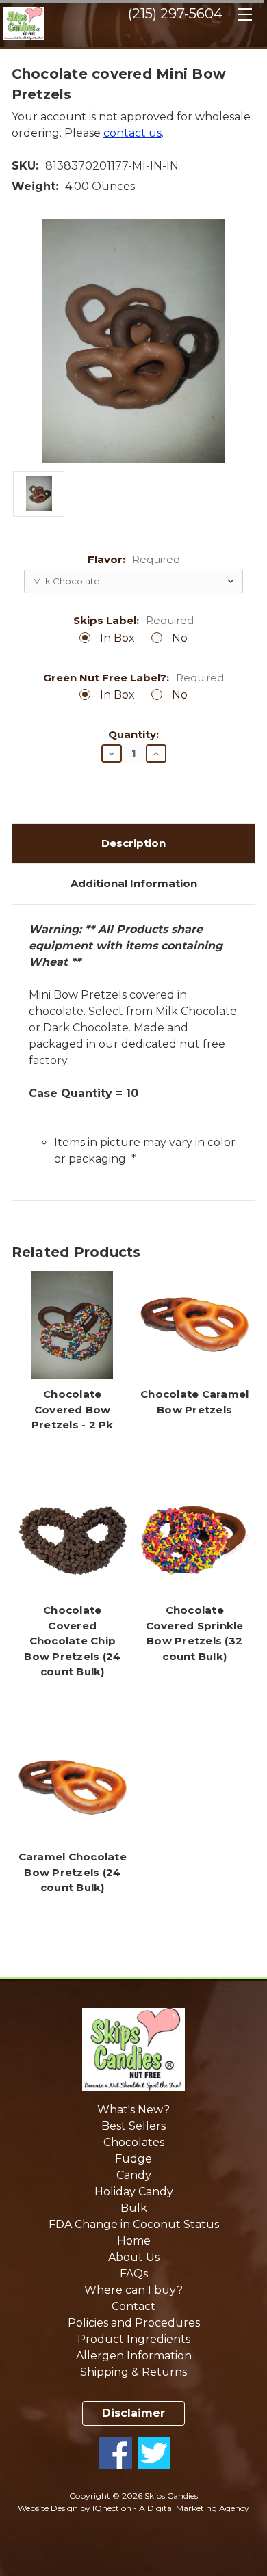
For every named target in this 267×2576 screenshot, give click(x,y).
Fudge (133, 2159)
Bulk (134, 2208)
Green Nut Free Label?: (133, 678)
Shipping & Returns (133, 2372)
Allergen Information (134, 2356)
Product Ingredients (134, 2339)
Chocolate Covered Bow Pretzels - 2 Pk (73, 1409)
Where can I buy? (133, 2290)
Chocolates (134, 2142)
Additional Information (134, 883)
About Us (134, 2257)
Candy (134, 2175)
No (180, 638)
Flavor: (134, 560)
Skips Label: (133, 621)
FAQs (134, 2274)
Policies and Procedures (134, 2323)
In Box (117, 638)
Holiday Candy (134, 2192)
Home (134, 2241)
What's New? (133, 2110)
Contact (133, 2306)
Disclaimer (133, 2413)
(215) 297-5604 (175, 14)
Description (133, 843)
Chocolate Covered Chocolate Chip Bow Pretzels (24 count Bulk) (72, 1641)
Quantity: (133, 735)
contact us (132, 133)
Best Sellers (133, 2126)
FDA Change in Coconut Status (134, 2224)
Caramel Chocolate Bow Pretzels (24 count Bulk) (73, 1872)
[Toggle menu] (245, 19)
